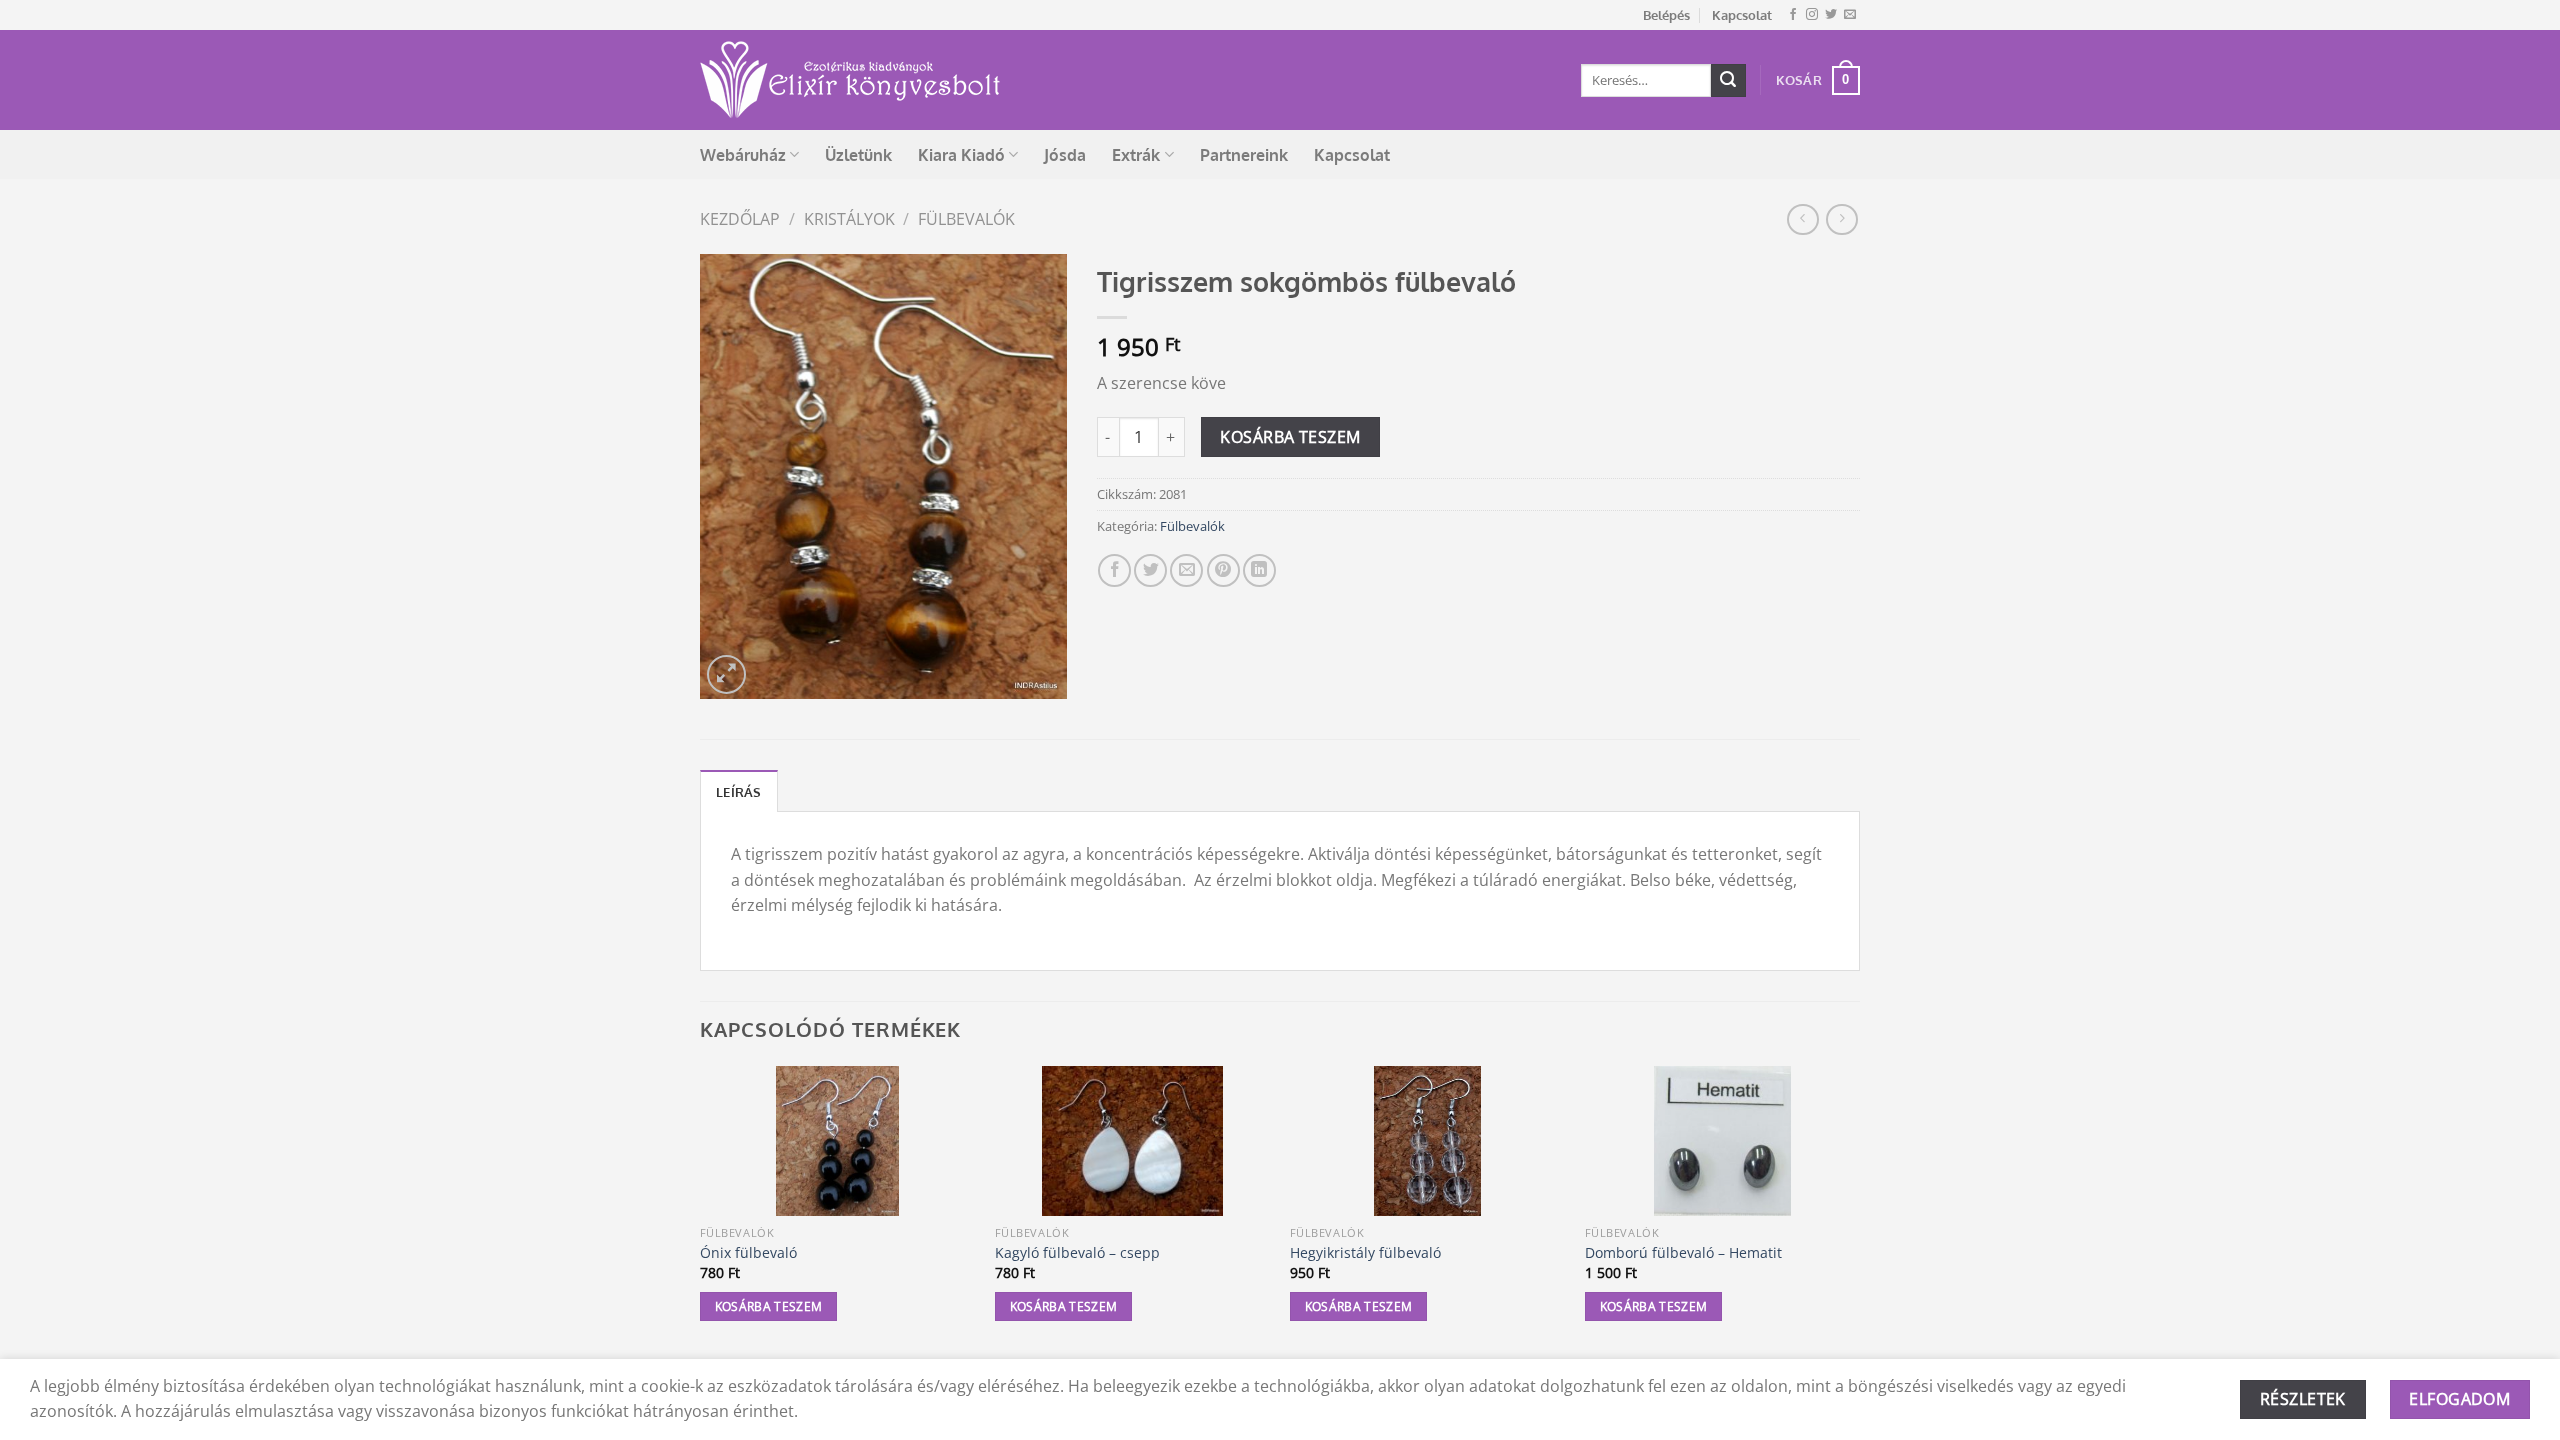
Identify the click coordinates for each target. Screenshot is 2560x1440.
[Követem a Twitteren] (1831, 15)
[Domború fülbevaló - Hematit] (1722, 1141)
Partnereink (1244, 155)
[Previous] (701, 1211)
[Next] (1859, 1211)
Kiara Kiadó (961, 155)
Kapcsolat (1742, 15)
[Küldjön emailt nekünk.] (1850, 15)
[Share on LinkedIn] (1259, 570)
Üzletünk (858, 155)
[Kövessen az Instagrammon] (1812, 15)
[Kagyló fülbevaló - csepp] (1132, 1141)
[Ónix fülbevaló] (837, 1141)
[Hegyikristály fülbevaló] (1427, 1141)
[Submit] (1728, 81)
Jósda (1065, 155)
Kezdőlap (740, 219)
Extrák (1136, 155)
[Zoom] (726, 674)
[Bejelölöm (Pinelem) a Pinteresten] (1223, 570)
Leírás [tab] (739, 792)
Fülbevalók (966, 219)
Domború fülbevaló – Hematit (1683, 1253)
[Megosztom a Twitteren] (1150, 570)
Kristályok (849, 219)
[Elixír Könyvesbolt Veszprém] (850, 80)
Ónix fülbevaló (748, 1253)
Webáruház (743, 155)
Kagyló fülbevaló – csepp (1077, 1253)
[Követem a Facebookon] (1793, 15)
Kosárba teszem (1290, 437)
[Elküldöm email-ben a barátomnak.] (1186, 570)
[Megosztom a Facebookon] (1114, 570)
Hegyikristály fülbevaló (1365, 1253)
